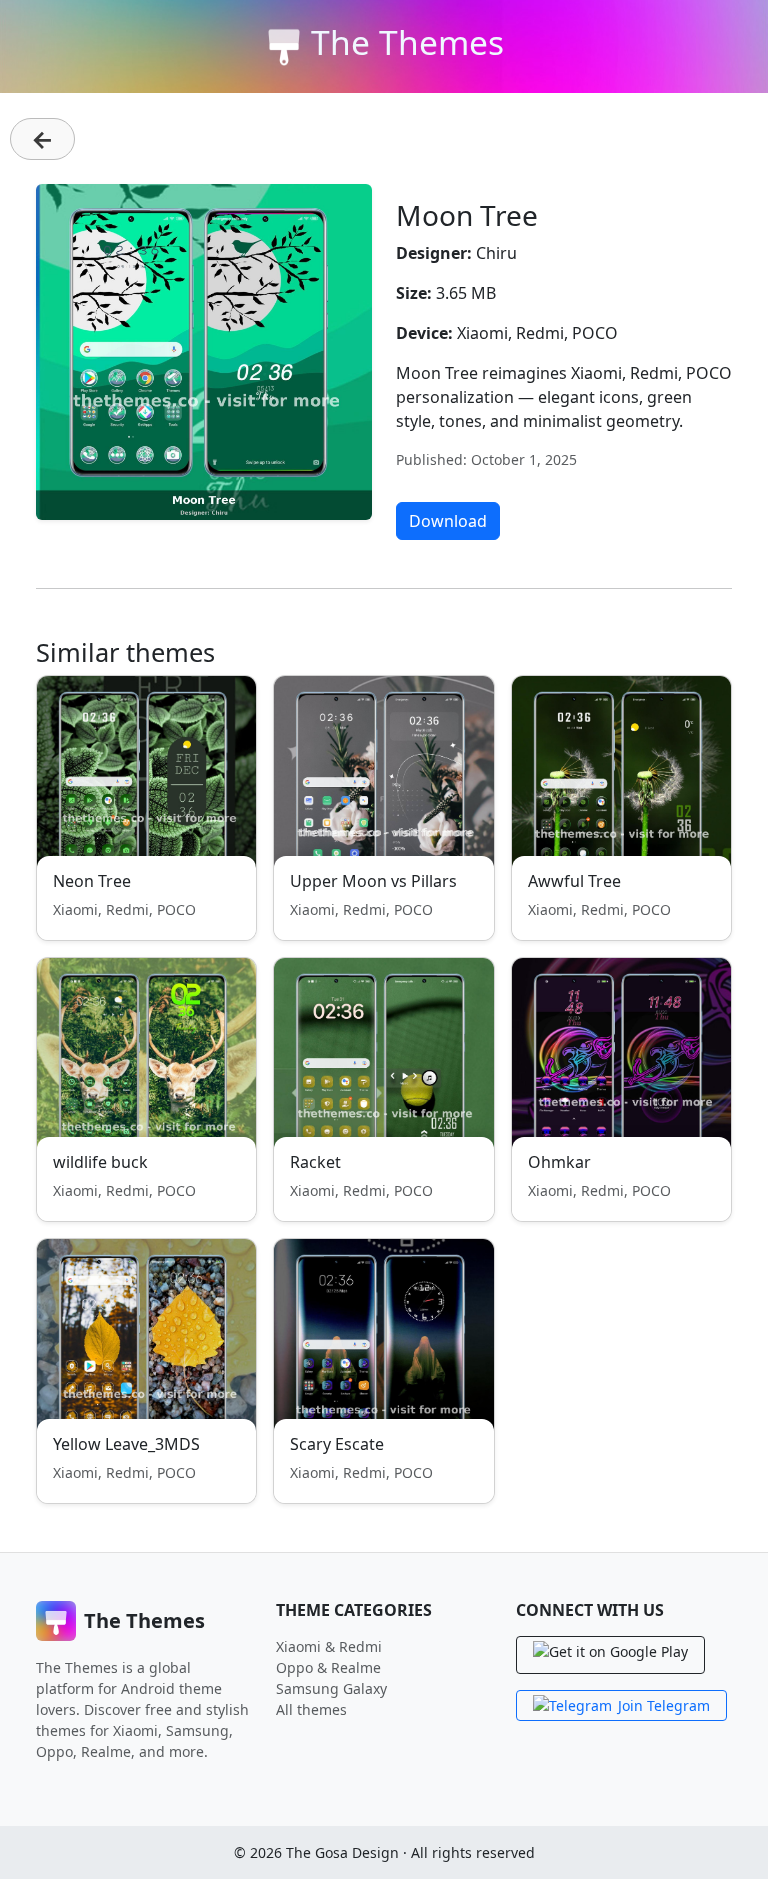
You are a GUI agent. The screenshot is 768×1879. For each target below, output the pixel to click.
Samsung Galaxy (331, 1688)
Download (448, 521)
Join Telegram (664, 1705)
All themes (311, 1709)
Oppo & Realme (328, 1667)
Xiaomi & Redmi (329, 1646)
